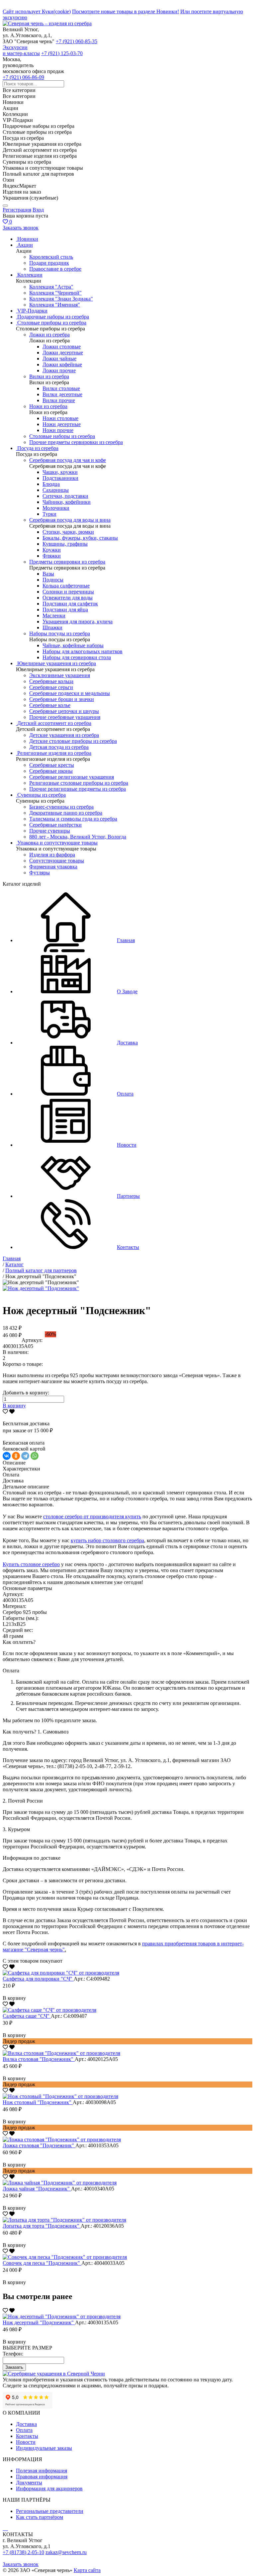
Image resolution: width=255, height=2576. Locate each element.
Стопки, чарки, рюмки (68, 532)
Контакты (27, 2436)
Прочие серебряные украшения (65, 717)
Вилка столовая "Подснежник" (39, 2059)
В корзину (14, 1406)
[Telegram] (25, 1456)
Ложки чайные (59, 358)
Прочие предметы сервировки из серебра (76, 442)
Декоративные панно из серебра (66, 813)
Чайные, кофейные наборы (73, 645)
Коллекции (30, 275)
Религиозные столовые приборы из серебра (79, 783)
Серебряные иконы (51, 771)
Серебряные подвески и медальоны (70, 693)
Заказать (14, 2367)
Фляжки (52, 556)
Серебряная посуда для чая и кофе (68, 460)
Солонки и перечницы (68, 592)
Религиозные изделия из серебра (54, 753)
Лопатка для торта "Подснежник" (42, 2226)
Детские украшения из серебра (64, 735)
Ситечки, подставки (65, 496)
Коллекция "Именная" (55, 305)
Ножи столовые (60, 418)
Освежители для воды (68, 598)
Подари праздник (49, 263)
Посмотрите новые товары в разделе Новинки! (126, 11)
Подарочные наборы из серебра (53, 317)
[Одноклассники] (16, 1456)
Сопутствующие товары (57, 861)
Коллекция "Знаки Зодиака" (61, 299)
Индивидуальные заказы (44, 2448)
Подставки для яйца (65, 610)
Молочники (56, 508)
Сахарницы (56, 490)
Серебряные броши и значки (62, 699)
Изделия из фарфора (52, 855)
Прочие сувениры (50, 831)
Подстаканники (60, 478)
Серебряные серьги (51, 687)
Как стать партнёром (40, 2517)
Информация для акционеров (49, 2488)
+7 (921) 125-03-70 (62, 53)
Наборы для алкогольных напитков (83, 651)
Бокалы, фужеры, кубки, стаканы (80, 538)
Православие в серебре (55, 269)
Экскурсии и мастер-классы (21, 50)
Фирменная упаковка (53, 867)
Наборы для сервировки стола (77, 657)
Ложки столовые (62, 347)
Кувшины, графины (65, 544)
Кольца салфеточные (66, 586)
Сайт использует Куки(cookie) (37, 11)
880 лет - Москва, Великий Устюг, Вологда (78, 837)
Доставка (26, 2424)
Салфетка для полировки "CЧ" (38, 1979)
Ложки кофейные (62, 364)
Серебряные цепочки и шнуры (64, 711)
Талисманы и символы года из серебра (73, 819)
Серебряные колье (50, 705)
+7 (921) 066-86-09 (23, 77)
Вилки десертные (62, 394)
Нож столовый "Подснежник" (38, 2102)
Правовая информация (42, 2477)
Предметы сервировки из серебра (67, 562)
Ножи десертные (62, 424)
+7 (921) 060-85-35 (77, 41)
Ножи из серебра (48, 406)
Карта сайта (87, 2570)
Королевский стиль (51, 257)
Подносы (53, 580)
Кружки (52, 550)
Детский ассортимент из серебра (54, 723)
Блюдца (51, 484)
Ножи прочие (58, 430)
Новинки (28, 239)
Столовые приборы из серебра (52, 323)
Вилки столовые (61, 388)
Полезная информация (42, 2471)
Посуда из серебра (38, 448)
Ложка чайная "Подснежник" (37, 2189)
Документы (29, 2483)
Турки (49, 514)
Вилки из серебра (49, 376)
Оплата (24, 2430)
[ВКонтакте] (7, 1456)
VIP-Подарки (32, 311)
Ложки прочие (59, 370)
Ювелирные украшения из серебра (57, 663)
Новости (26, 2442)
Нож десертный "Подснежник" (39, 2322)
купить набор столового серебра (107, 1540)
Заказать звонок (21, 228)
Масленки (54, 616)
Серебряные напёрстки (55, 825)
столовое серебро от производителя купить (92, 1516)
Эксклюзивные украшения (60, 675)
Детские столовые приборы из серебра (73, 741)
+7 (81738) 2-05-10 (23, 2552)
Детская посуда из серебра (59, 747)
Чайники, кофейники (67, 502)
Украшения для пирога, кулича (78, 622)
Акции (25, 245)
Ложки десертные (63, 353)
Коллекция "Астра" (51, 287)
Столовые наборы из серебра (62, 436)
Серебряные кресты (52, 765)
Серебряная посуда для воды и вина (70, 520)
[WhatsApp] (35, 1456)
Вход (38, 210)
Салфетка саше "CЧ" (27, 2016)
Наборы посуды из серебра (60, 633)
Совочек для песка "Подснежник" (42, 2263)
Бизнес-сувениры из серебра (61, 807)
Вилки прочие (59, 400)
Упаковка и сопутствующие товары (57, 843)
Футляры (40, 873)
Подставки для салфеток (70, 604)
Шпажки (52, 627)
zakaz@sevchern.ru (66, 2552)
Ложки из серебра (49, 335)
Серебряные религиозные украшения (72, 777)
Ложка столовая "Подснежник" (39, 2145)
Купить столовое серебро (31, 1564)
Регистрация (17, 210)
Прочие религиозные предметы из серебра (78, 789)
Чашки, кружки (60, 472)
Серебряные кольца (51, 681)
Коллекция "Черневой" (55, 293)
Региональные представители (50, 2511)
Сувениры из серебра (42, 795)
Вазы (48, 574)
